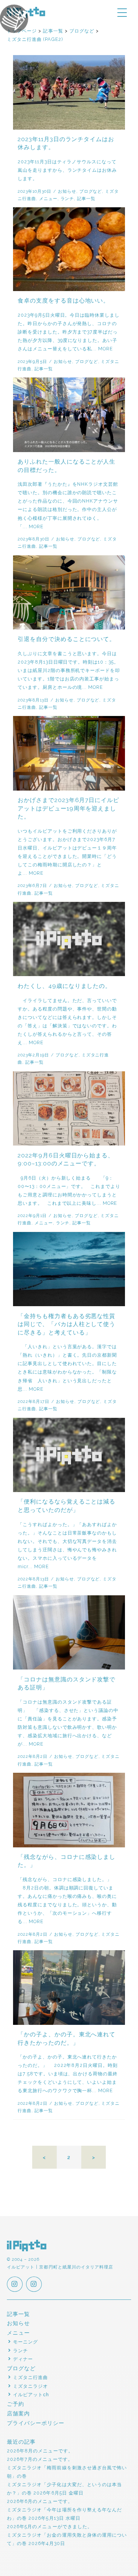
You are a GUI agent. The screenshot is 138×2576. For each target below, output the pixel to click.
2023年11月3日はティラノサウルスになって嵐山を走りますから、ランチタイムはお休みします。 (67, 170)
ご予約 (16, 2404)
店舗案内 (18, 2413)
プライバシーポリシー (36, 2423)
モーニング (25, 2342)
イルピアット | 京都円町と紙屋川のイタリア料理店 (27, 2246)
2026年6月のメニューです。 (40, 2501)
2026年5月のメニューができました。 (50, 2526)
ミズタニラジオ (30, 2386)
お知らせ (67, 191)
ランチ (67, 199)
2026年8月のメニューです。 (40, 2451)
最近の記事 (21, 2442)
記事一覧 (86, 199)
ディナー (23, 2359)
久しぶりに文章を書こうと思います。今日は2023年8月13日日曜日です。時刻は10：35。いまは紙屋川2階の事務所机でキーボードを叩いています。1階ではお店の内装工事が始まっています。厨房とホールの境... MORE (69, 670)
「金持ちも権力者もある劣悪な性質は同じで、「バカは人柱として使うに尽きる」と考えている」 (67, 1324)
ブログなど (91, 191)
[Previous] (44, 2157)
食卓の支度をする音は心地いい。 (63, 301)
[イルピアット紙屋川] (15, 2285)
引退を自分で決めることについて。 (67, 639)
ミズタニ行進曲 (30, 2377)
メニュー (48, 199)
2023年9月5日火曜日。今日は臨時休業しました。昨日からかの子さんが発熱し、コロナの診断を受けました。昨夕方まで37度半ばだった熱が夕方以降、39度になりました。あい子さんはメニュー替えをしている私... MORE (68, 332)
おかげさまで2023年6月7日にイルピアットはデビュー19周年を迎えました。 (68, 808)
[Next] (94, 2157)
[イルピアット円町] (34, 2285)
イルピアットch (31, 2395)
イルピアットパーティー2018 (14, 19)
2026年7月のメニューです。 (40, 2459)
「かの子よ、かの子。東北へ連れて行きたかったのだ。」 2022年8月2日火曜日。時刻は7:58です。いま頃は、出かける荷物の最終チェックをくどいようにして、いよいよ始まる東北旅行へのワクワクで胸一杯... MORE (67, 2074)
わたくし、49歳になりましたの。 (64, 986)
